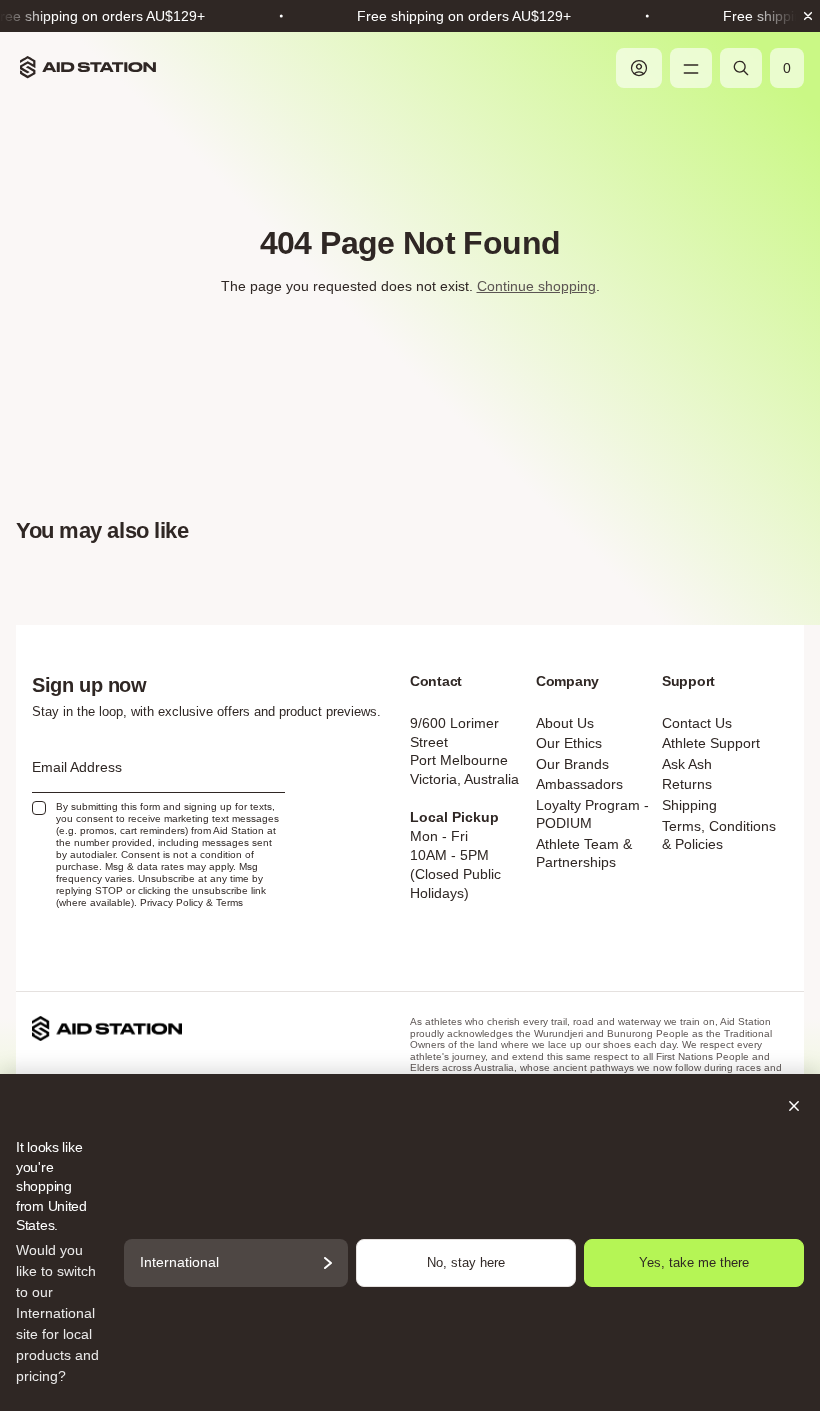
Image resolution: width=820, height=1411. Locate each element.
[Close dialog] (612, 438)
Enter (410, 949)
